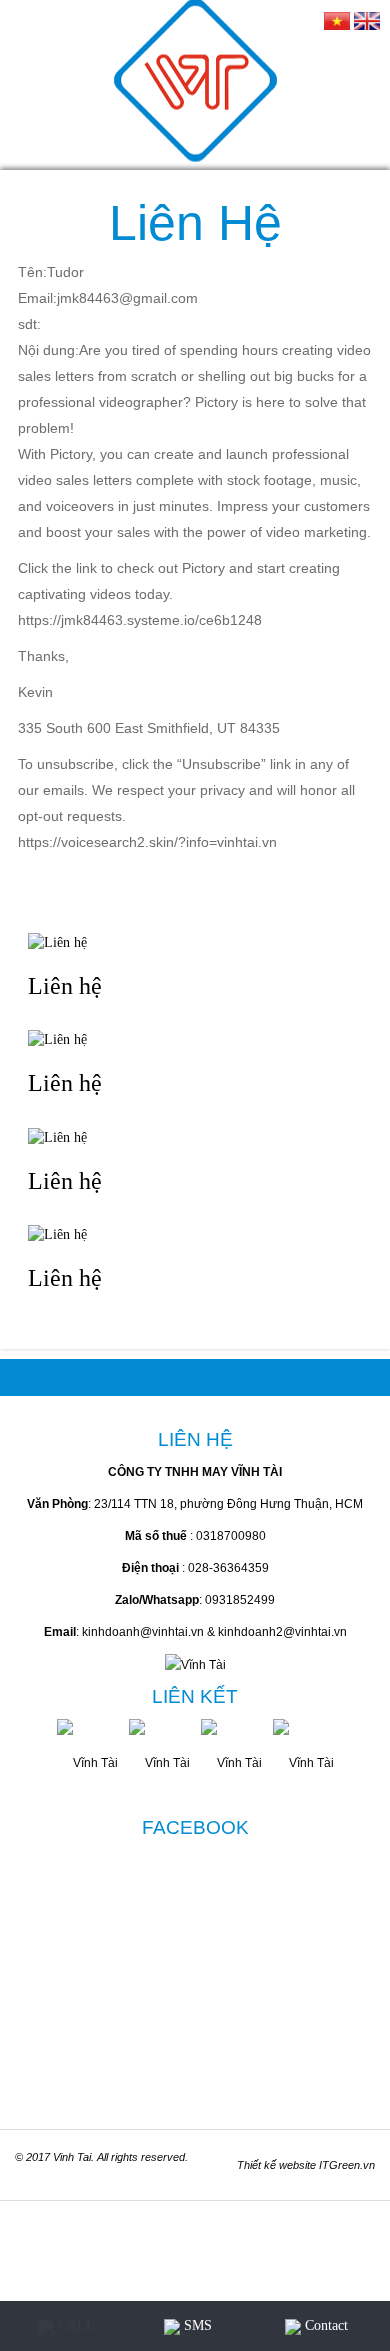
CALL (74, 2325)
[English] (367, 19)
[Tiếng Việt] (337, 19)
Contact (324, 2325)
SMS (196, 2325)
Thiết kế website (276, 2165)
